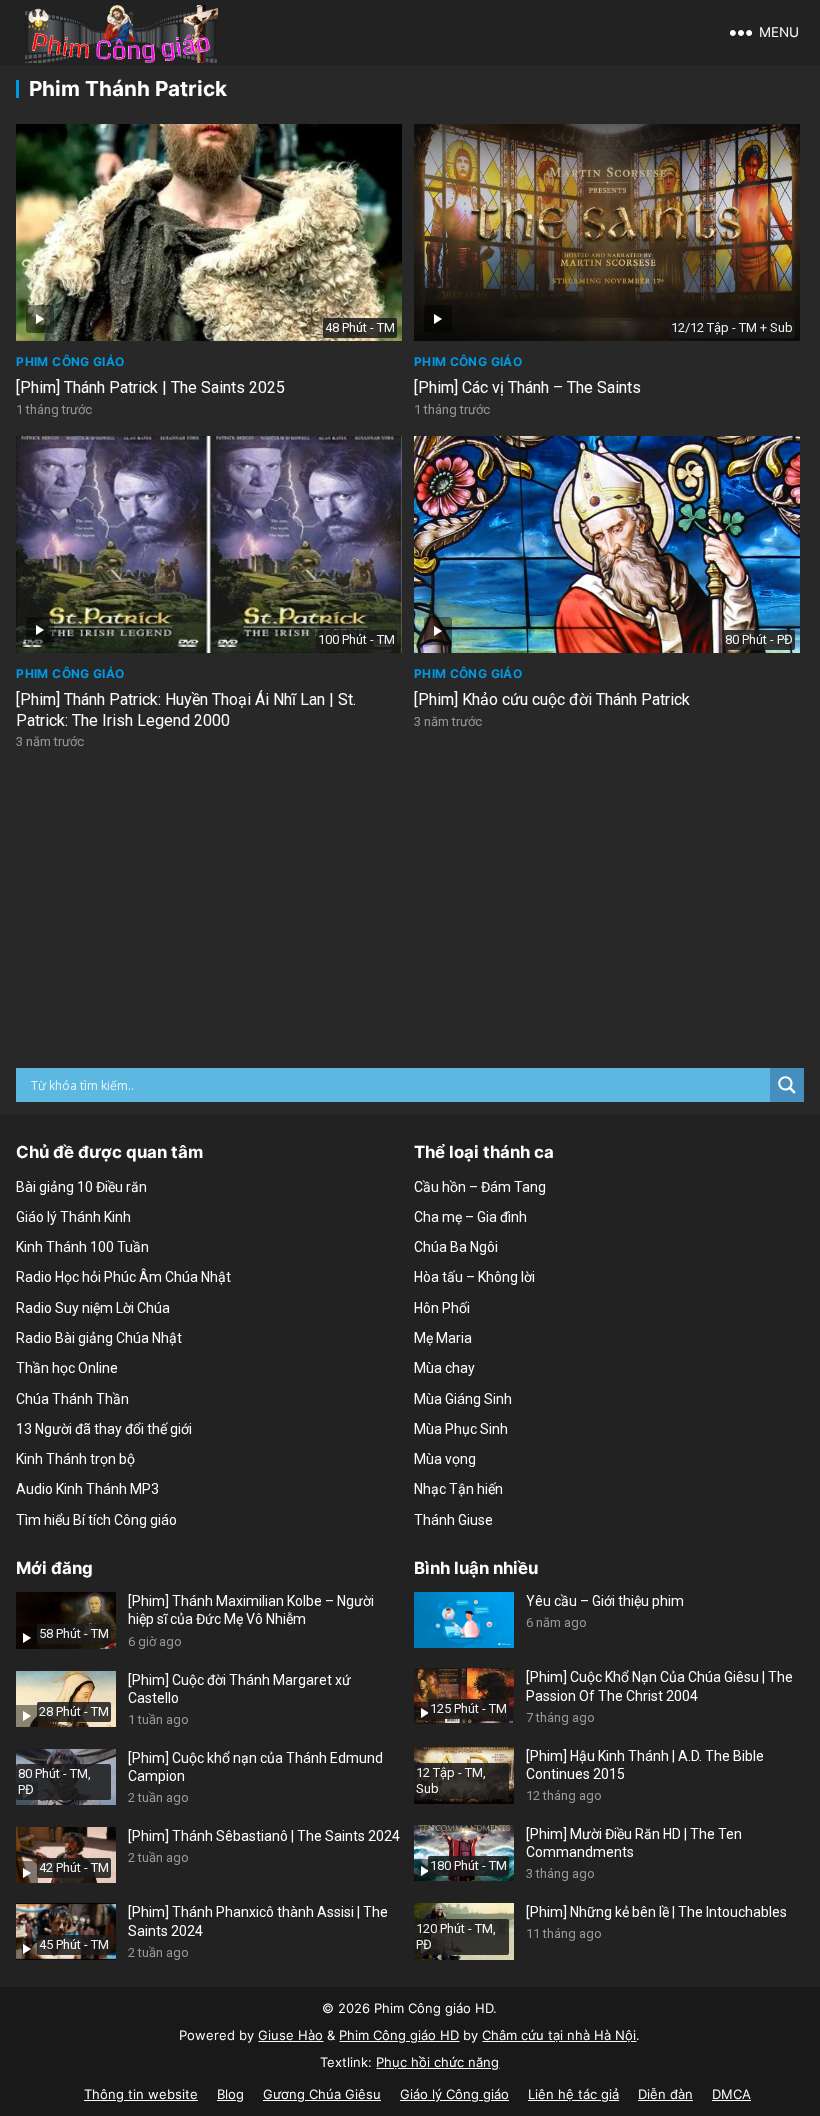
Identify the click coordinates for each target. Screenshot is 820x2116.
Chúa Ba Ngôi (456, 1247)
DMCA (731, 2094)
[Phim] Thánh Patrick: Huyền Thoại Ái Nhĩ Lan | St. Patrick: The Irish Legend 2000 (186, 710)
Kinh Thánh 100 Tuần (82, 1247)
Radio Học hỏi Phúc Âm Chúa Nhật (123, 1277)
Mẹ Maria (443, 1338)
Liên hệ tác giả (573, 2094)
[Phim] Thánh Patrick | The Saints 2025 (150, 387)
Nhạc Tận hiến (458, 1489)
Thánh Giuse (453, 1520)
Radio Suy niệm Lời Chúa (93, 1308)
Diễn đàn (665, 2094)
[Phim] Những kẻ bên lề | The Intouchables (656, 1912)
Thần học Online (67, 1368)
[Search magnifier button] (787, 1085)
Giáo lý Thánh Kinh (73, 1217)
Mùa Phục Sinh (461, 1429)
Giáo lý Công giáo (454, 2094)
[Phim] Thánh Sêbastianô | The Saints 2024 (264, 1836)
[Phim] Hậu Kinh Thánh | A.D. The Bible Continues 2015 (645, 1765)
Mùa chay (444, 1368)
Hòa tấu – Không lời (474, 1277)
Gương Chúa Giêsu (322, 2094)
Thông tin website (141, 2094)
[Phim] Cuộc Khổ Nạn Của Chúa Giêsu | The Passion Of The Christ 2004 (659, 1686)
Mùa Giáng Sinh (463, 1399)
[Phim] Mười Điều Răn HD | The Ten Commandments (634, 1843)
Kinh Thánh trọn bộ (75, 1459)
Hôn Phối (442, 1308)
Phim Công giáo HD (399, 2035)
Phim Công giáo (70, 361)
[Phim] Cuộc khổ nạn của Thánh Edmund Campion (255, 1767)
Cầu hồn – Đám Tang (480, 1187)
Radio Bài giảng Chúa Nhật (99, 1338)
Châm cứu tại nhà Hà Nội (559, 2035)
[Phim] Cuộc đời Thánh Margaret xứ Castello (239, 1689)
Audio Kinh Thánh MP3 (87, 1489)
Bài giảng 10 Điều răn (81, 1187)
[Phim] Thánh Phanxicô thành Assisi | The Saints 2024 (258, 1921)
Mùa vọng (445, 1459)
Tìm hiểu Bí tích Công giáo (96, 1520)
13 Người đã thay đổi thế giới (104, 1429)
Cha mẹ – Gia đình (470, 1217)
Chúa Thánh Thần (72, 1399)
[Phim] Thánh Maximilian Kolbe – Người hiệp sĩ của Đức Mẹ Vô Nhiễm (251, 1610)
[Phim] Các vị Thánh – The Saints (527, 387)
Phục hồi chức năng (437, 2062)
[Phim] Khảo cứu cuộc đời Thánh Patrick (552, 699)
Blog (230, 2094)
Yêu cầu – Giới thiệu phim (605, 1601)
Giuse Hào (290, 2035)
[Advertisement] (410, 918)
